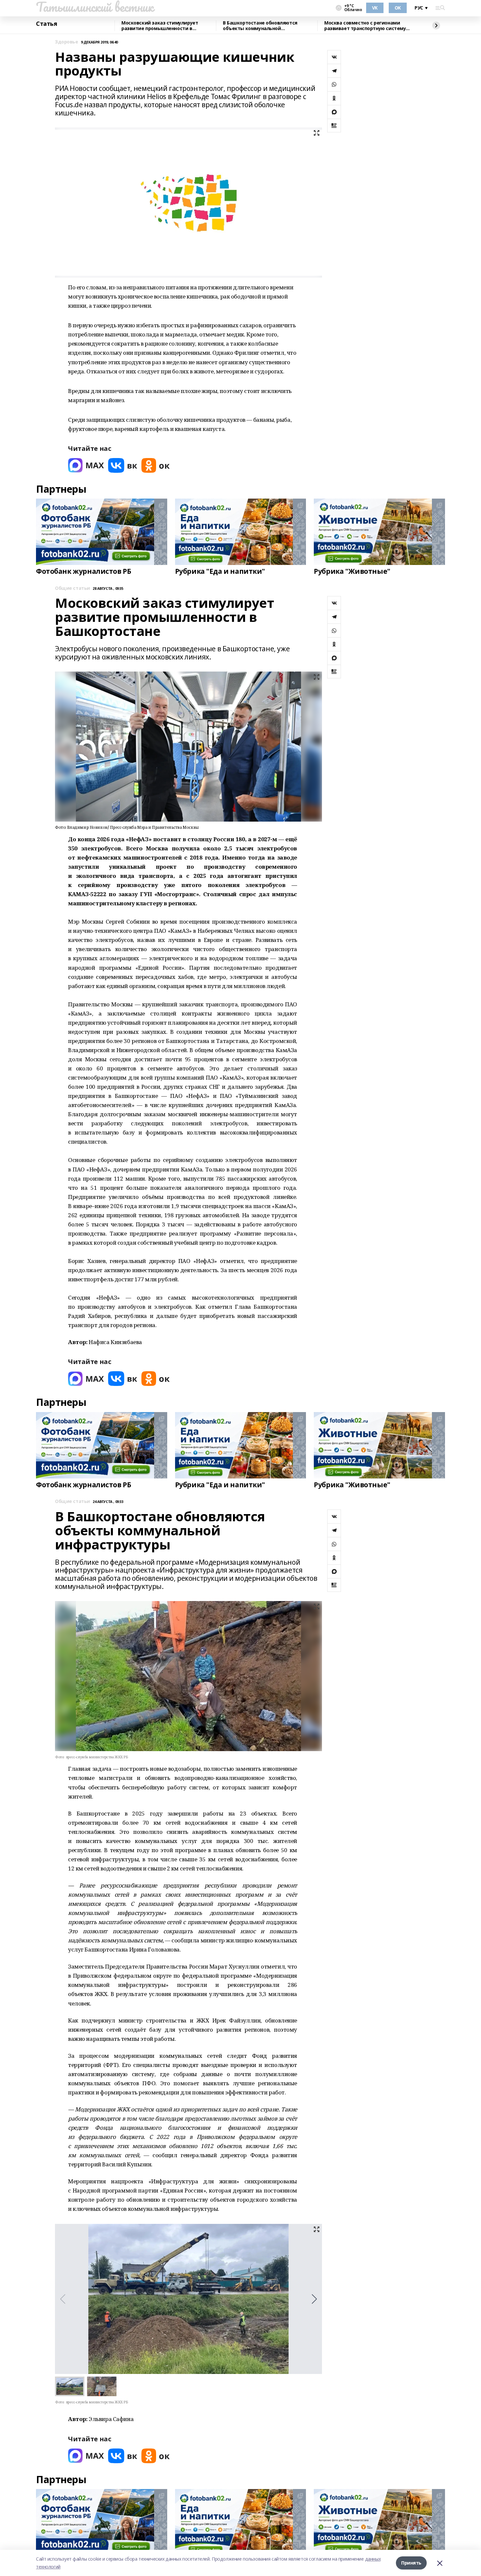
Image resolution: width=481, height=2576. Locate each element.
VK (375, 8)
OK (398, 8)
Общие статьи (72, 588)
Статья (46, 24)
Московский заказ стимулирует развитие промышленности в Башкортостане (160, 26)
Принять (411, 2563)
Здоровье (67, 42)
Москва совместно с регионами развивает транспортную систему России (365, 26)
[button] (314, 2299)
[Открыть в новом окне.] (86, 465)
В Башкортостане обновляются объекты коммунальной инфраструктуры (260, 26)
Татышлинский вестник (95, 7)
